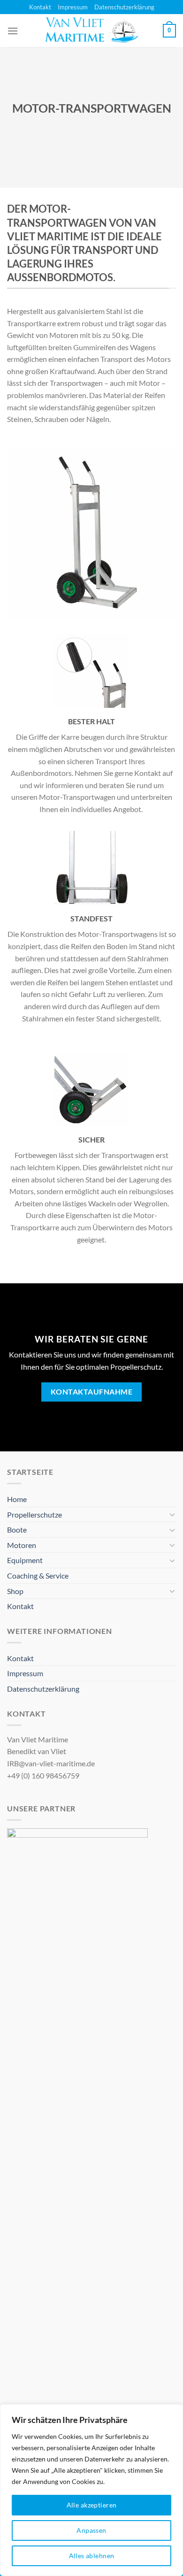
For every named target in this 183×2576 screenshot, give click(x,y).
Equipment (25, 1560)
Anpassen (91, 2530)
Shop (15, 1591)
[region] (91, 2490)
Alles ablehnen (92, 2556)
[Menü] (13, 31)
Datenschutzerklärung (124, 7)
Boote (17, 1529)
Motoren (22, 1545)
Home (17, 1499)
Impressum (73, 7)
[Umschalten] (172, 1514)
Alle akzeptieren (92, 2505)
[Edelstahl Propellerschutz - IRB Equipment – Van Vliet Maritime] (91, 31)
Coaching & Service (38, 1575)
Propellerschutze (34, 1514)
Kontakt (40, 7)
